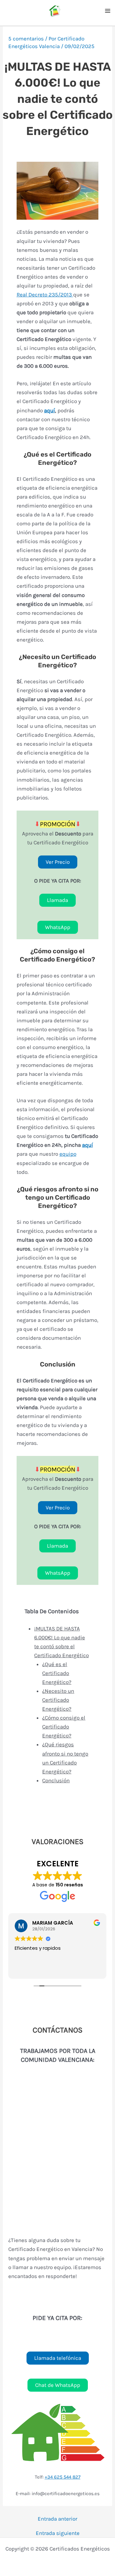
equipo (68, 1154)
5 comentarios (26, 39)
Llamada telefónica (58, 2358)
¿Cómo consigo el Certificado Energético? (64, 1727)
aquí (50, 410)
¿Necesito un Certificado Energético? (58, 1700)
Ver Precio (58, 862)
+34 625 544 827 (63, 2477)
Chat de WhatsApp (58, 2385)
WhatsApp (58, 927)
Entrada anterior (57, 2519)
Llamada (57, 900)
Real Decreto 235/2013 (45, 295)
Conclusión (56, 1780)
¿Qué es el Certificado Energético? (57, 1673)
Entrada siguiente (58, 2533)
